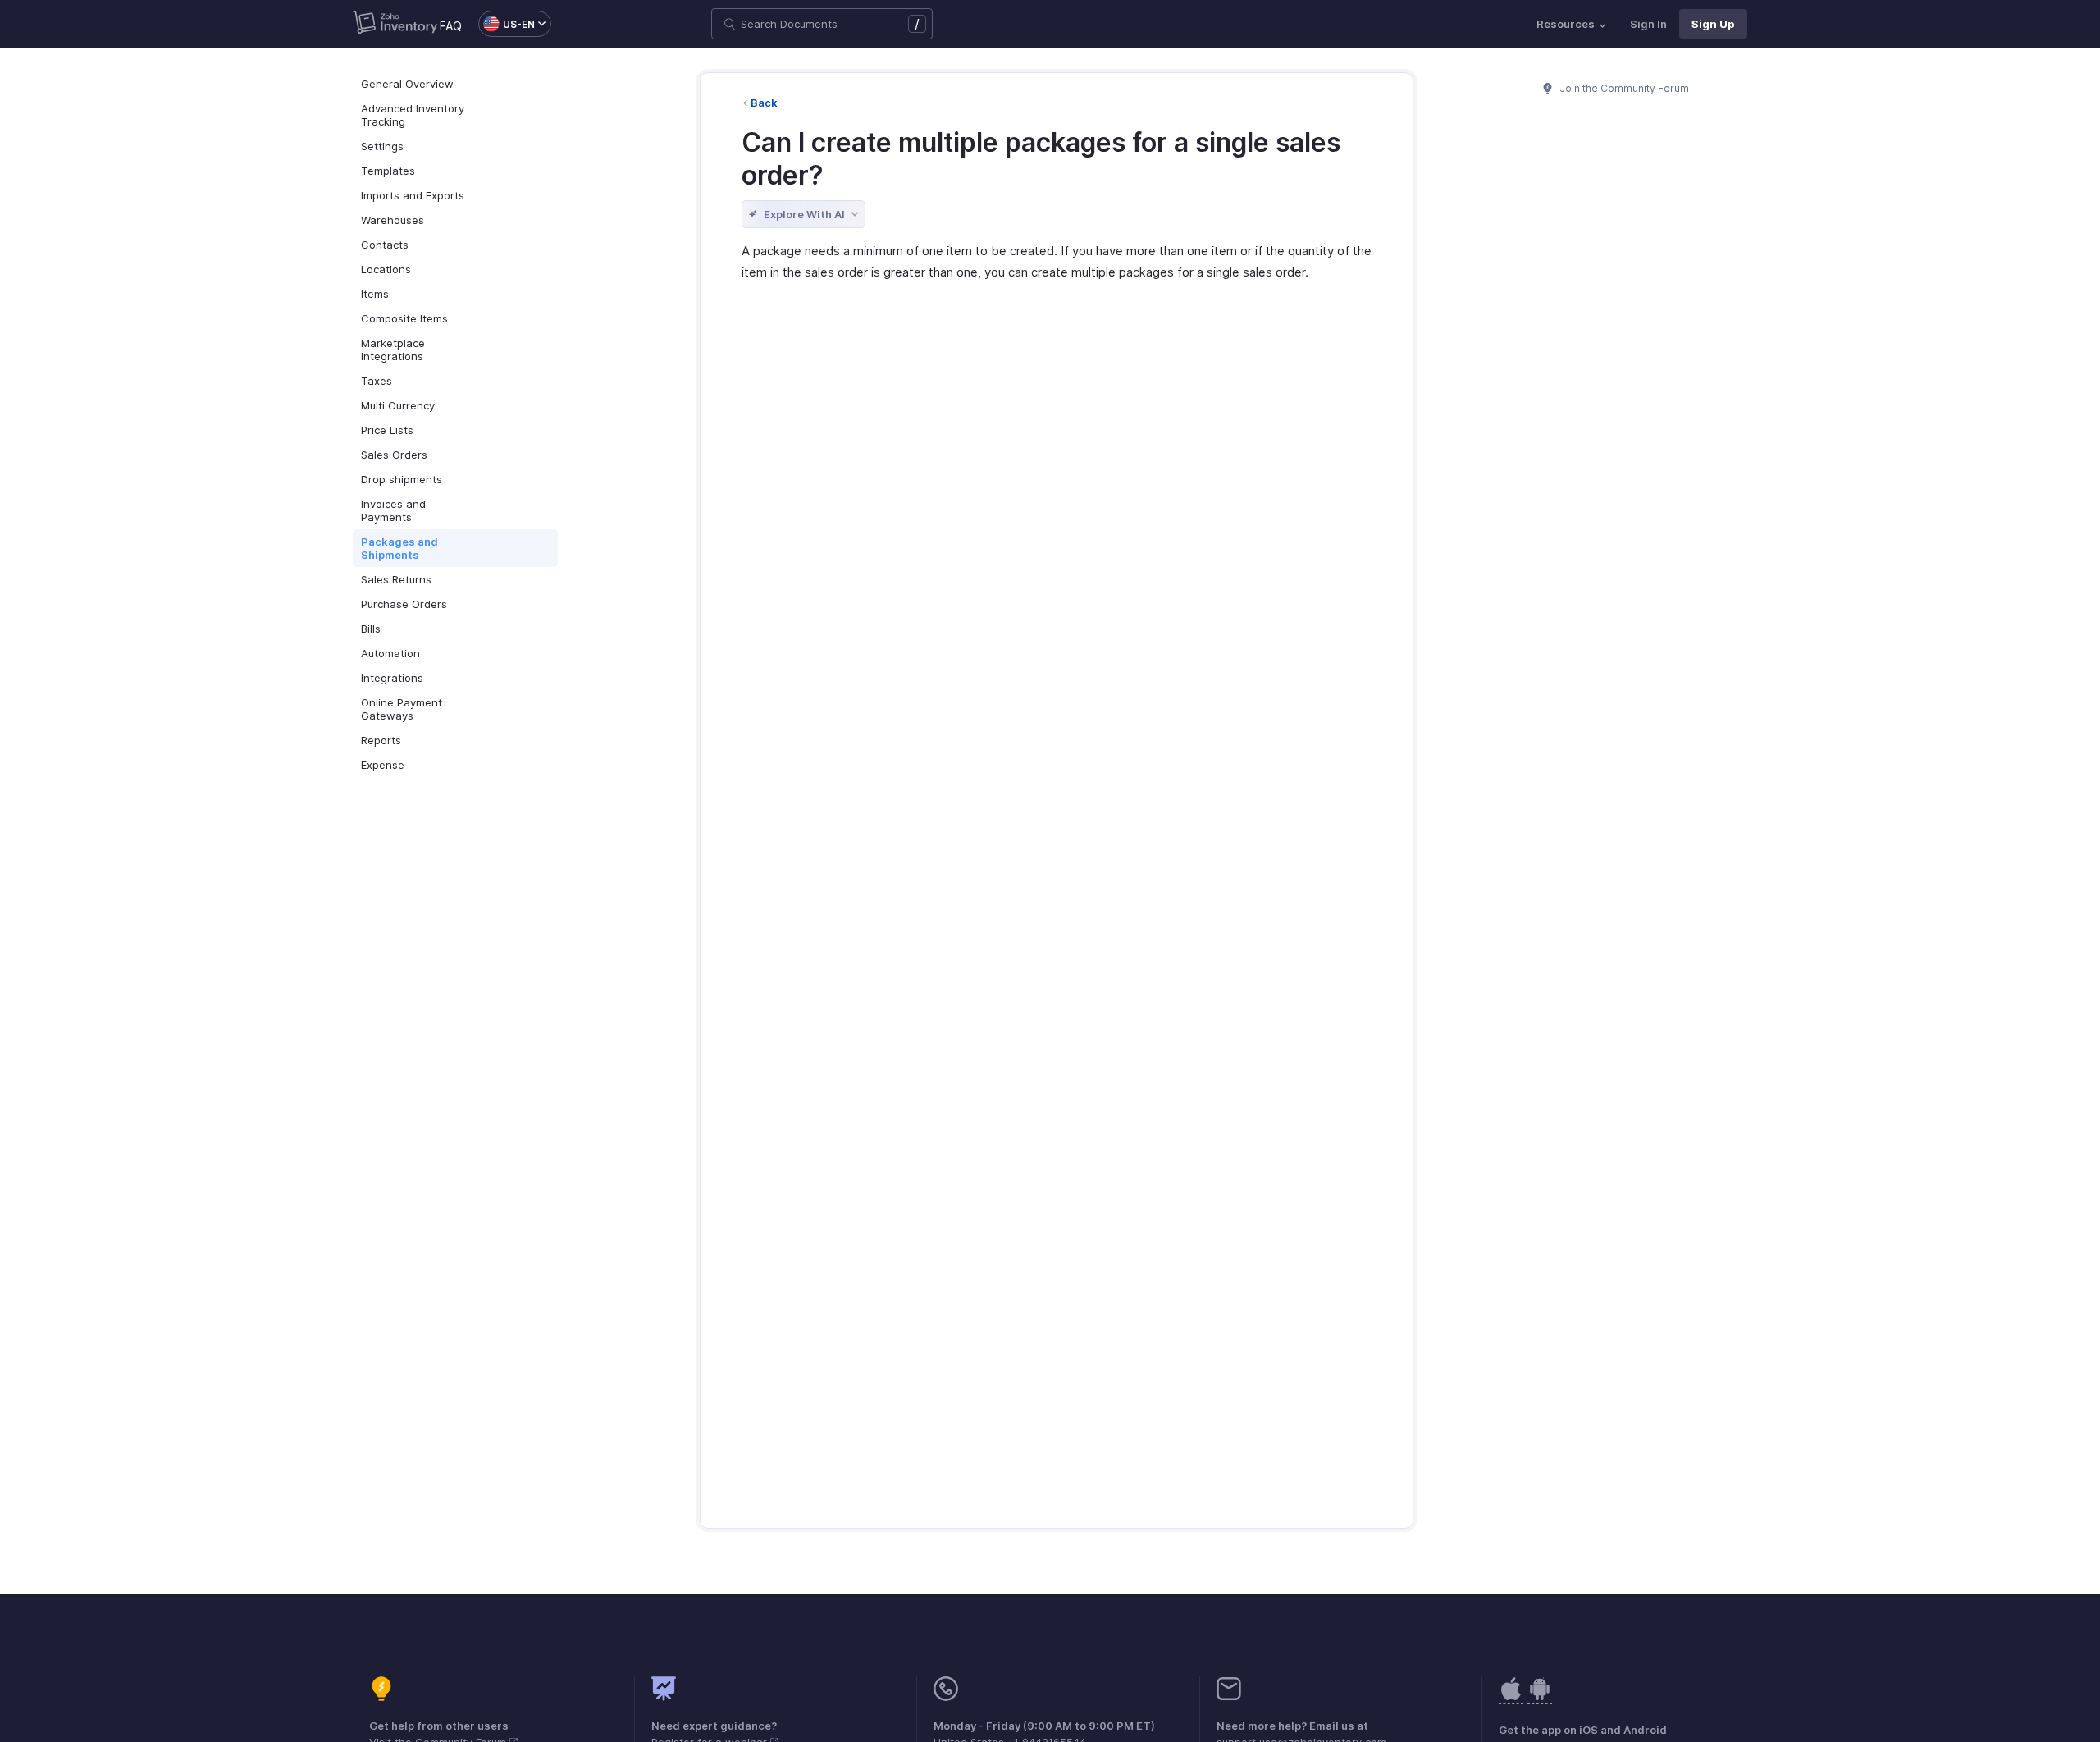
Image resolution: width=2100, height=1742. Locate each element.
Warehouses (393, 220)
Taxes (377, 381)
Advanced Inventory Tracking (413, 115)
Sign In (1648, 24)
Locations (386, 269)
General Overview (407, 84)
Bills (371, 629)
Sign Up (1713, 24)
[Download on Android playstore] (1511, 1697)
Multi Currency (398, 405)
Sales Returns (396, 579)
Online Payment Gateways (402, 709)
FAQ (451, 26)
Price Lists (387, 430)
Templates (388, 171)
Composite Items (404, 318)
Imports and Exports (413, 195)
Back (764, 103)
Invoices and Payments (393, 510)
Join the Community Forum (1623, 88)
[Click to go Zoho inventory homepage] (395, 24)
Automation (390, 653)
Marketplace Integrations (393, 350)
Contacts (385, 245)
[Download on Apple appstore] (1540, 1697)
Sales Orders (394, 455)
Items (375, 294)
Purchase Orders (404, 604)
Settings (382, 146)
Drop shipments (402, 479)
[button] (507, 24)
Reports (381, 740)
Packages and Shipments (399, 548)
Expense (383, 765)
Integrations (392, 678)
